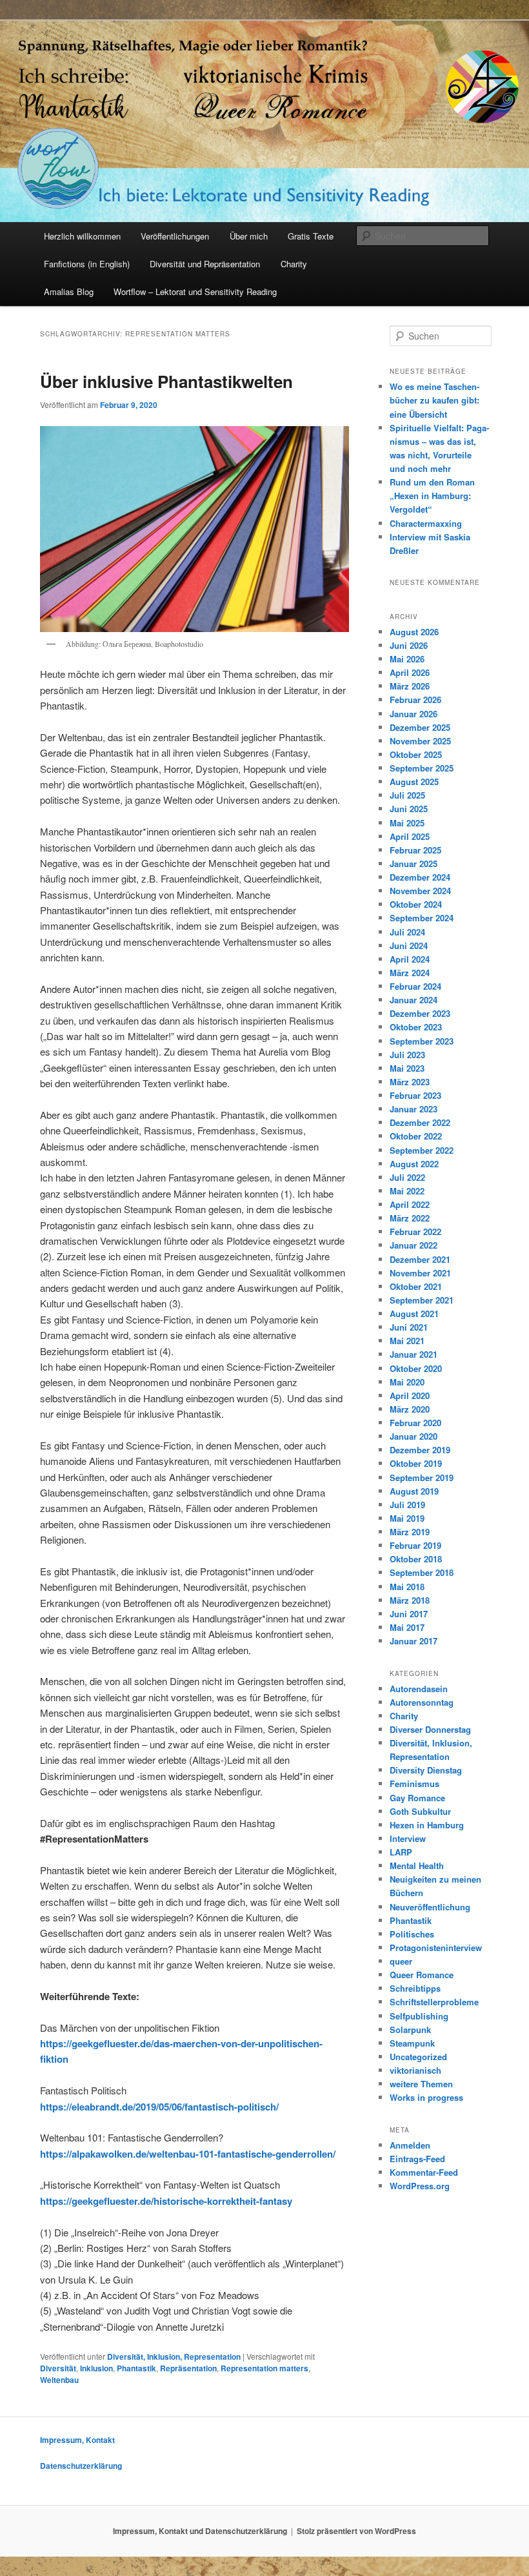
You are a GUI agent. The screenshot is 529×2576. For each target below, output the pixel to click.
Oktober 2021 (416, 1286)
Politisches (412, 1934)
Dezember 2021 (420, 1259)
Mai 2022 (407, 1191)
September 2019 (422, 1477)
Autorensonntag (422, 1702)
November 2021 (420, 1273)
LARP (401, 1852)
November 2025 (420, 741)
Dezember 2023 (420, 1013)
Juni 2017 (409, 1614)
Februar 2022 (415, 1232)
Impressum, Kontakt (77, 2440)
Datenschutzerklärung (81, 2466)
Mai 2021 (407, 1341)
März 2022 (410, 1218)
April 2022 (410, 1204)
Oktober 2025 (416, 754)
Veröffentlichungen (175, 236)
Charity (294, 264)
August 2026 (414, 632)
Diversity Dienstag (426, 1770)
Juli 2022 (407, 1177)
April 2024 (410, 959)
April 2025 (410, 836)
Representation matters (264, 2368)
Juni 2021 (409, 1327)
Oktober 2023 (416, 1027)
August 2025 (414, 782)
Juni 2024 (409, 946)
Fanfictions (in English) (87, 264)
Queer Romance (422, 1975)
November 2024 (420, 891)
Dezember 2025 (420, 727)
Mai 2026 (407, 659)
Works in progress (426, 2097)
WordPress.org (420, 2186)
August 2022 (414, 1164)
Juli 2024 (407, 932)
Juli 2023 (407, 1055)
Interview (408, 1838)
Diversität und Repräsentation (205, 264)
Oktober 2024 (416, 904)
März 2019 (410, 1532)
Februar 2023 (415, 1095)
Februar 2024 (415, 986)
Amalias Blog (69, 291)
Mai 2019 (407, 1518)
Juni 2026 (409, 645)
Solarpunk (410, 2029)
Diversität (58, 2368)
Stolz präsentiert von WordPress (356, 2531)
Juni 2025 (409, 809)
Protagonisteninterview (436, 1947)
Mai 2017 (407, 1627)
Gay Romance (417, 1798)
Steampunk (412, 2043)
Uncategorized (418, 2057)
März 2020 (410, 1409)
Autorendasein (419, 1689)
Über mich (249, 236)
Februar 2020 (415, 1423)
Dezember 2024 (420, 877)
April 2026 (410, 672)
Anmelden (410, 2145)
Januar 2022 (414, 1245)
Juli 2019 (407, 1505)
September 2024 (422, 918)
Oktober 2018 (416, 1559)
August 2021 (414, 1314)
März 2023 (410, 1082)
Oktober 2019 (416, 1463)
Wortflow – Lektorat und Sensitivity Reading (195, 291)
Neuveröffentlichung (430, 1907)
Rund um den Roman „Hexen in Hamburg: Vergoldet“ (432, 496)
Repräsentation (188, 2368)
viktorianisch (415, 2070)
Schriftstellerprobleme (434, 2002)
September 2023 (422, 1041)
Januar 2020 (414, 1436)
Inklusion (96, 2368)
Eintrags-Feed (417, 2159)
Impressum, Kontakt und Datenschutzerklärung (200, 2531)
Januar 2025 (414, 864)
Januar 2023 (414, 1109)
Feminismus (414, 1784)
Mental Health (417, 1866)
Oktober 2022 (416, 1136)
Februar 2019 (415, 1545)
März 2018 (410, 1600)
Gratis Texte (311, 236)
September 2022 (422, 1150)
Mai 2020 (407, 1382)
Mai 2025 (407, 823)
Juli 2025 (407, 795)
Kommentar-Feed (424, 2172)
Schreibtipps (415, 1988)
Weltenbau (59, 2380)
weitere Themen (421, 2084)
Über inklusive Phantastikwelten (166, 381)
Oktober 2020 (416, 1368)
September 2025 (422, 768)
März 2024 (410, 973)
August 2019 (414, 1491)
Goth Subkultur (420, 1811)
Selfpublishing (419, 2016)
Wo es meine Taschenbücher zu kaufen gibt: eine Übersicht (434, 400)
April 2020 (410, 1395)
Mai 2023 (407, 1068)
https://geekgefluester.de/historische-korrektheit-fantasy (166, 2201)
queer (401, 1961)
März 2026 (410, 686)
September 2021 (422, 1300)
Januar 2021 (414, 1354)
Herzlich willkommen (82, 236)
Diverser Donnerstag (430, 1729)
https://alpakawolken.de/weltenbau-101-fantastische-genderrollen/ (188, 2154)
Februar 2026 (415, 700)
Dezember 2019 (420, 1450)
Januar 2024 (414, 1000)
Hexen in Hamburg (427, 1825)
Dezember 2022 (420, 1122)
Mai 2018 (407, 1587)
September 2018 (422, 1572)
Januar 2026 (414, 714)
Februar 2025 (415, 850)
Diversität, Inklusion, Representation (174, 2356)
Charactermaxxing (426, 523)
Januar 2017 (414, 1641)
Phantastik (136, 2368)
